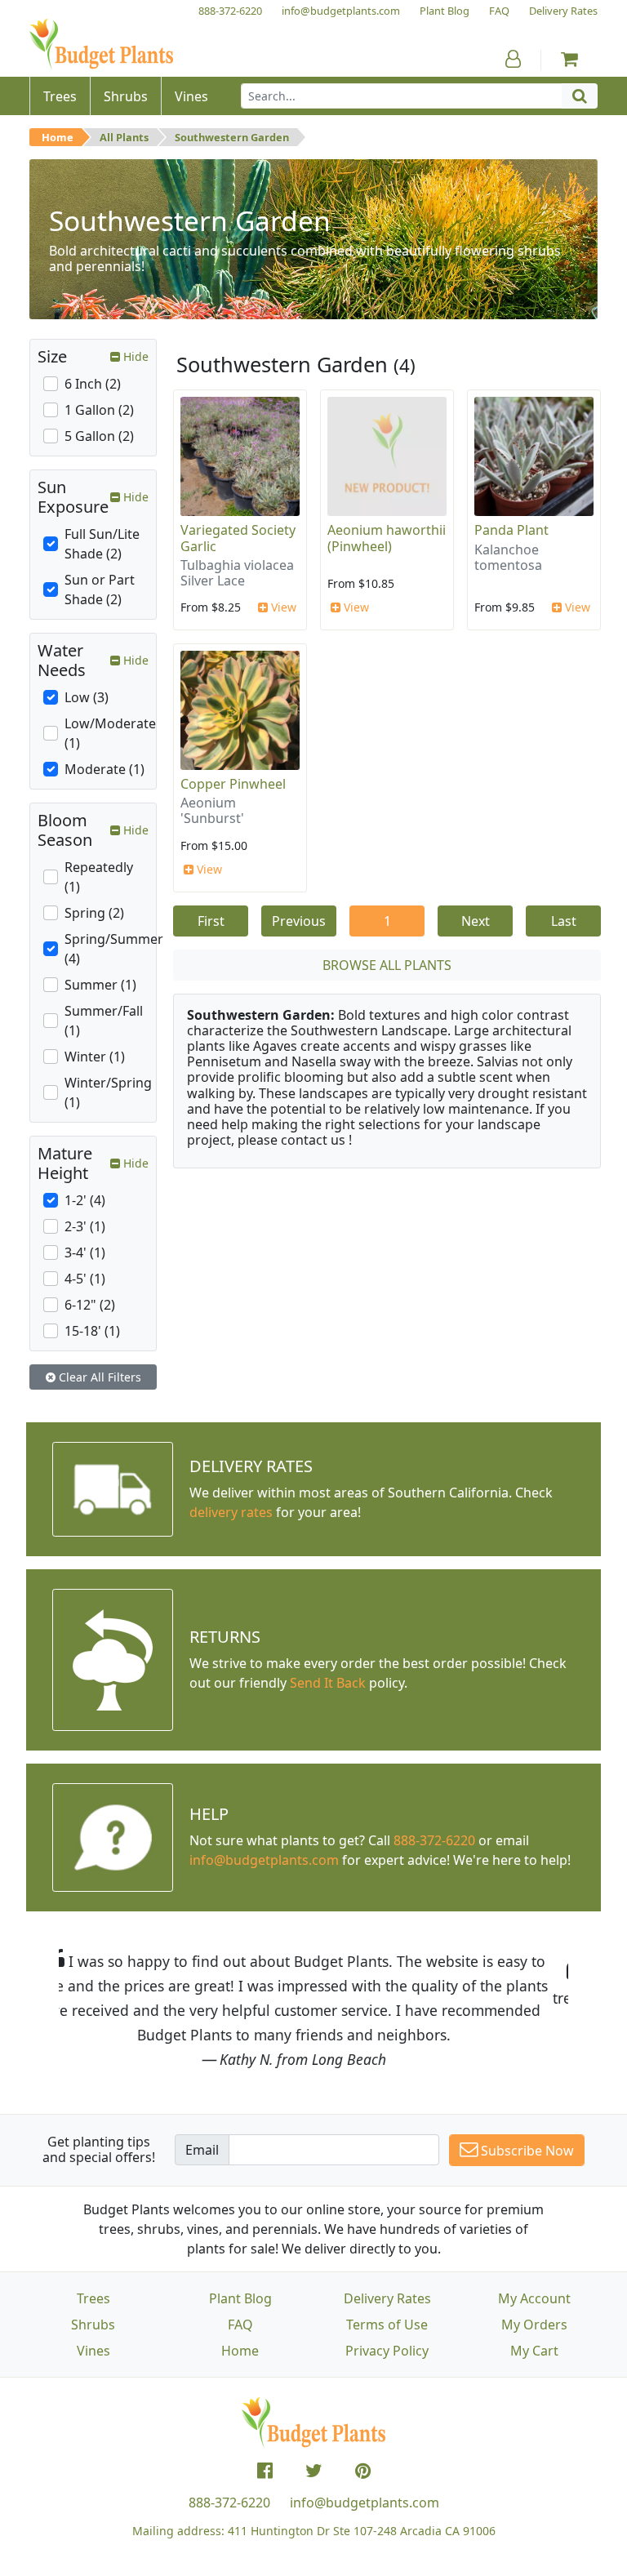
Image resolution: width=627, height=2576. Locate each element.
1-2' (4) (85, 1200)
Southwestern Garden (232, 137)
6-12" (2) (90, 1305)
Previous (299, 921)
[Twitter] (314, 2471)
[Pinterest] (363, 2471)
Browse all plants (387, 965)
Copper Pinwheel (233, 784)
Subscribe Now (526, 2151)
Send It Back (328, 1683)
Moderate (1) (104, 769)
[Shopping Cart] (569, 59)
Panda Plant (511, 530)
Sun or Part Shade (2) (100, 589)
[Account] (513, 59)
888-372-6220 (434, 1840)
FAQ (240, 2325)
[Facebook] (265, 2471)
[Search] (580, 96)
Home (58, 137)
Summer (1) (100, 985)
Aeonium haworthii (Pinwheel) (387, 538)
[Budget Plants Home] (101, 44)
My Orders (534, 2325)
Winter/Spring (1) (108, 1092)
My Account (534, 2298)
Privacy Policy (387, 2351)
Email (202, 2150)
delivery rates (231, 1512)
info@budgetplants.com (365, 2503)
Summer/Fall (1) (104, 1021)
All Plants (124, 137)
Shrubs (93, 2325)
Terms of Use (387, 2325)
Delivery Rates (387, 2298)
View (282, 607)
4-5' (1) (85, 1279)
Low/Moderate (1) (110, 733)
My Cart (534, 2351)
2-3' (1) (85, 1226)
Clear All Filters (98, 1377)
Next (476, 921)
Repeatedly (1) (99, 877)
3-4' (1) (85, 1252)
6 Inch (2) (93, 384)
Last (564, 921)
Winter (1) (95, 1057)
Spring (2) (94, 913)
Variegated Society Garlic (238, 538)
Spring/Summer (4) (114, 949)
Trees (93, 2298)
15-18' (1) (92, 1331)
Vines (93, 2351)
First (211, 921)
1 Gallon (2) (99, 410)
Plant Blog (240, 2298)
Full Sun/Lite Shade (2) (102, 544)
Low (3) (87, 697)
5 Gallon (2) (99, 436)
